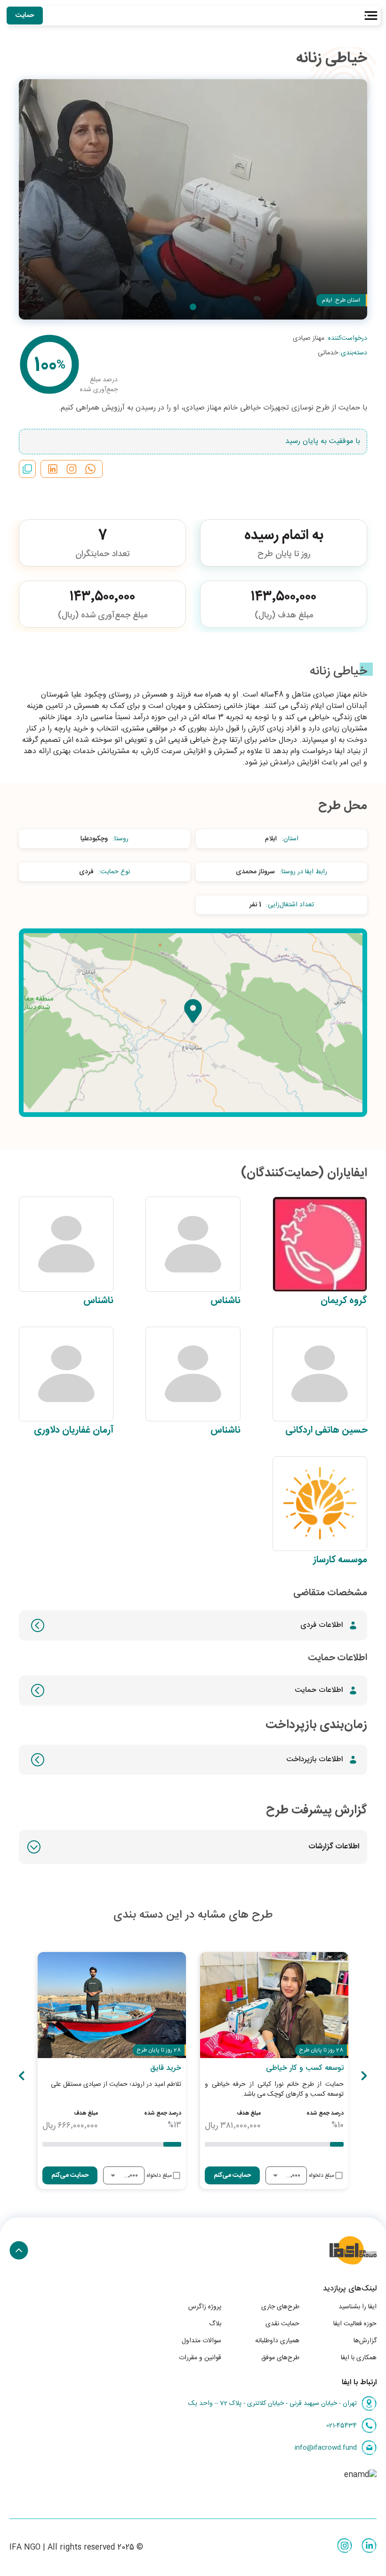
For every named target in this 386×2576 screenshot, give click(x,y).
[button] (193, 1847)
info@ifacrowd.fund (326, 2448)
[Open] (275, 2175)
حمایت (25, 16)
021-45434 (342, 2426)
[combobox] (293, 2176)
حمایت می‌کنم (232, 2175)
